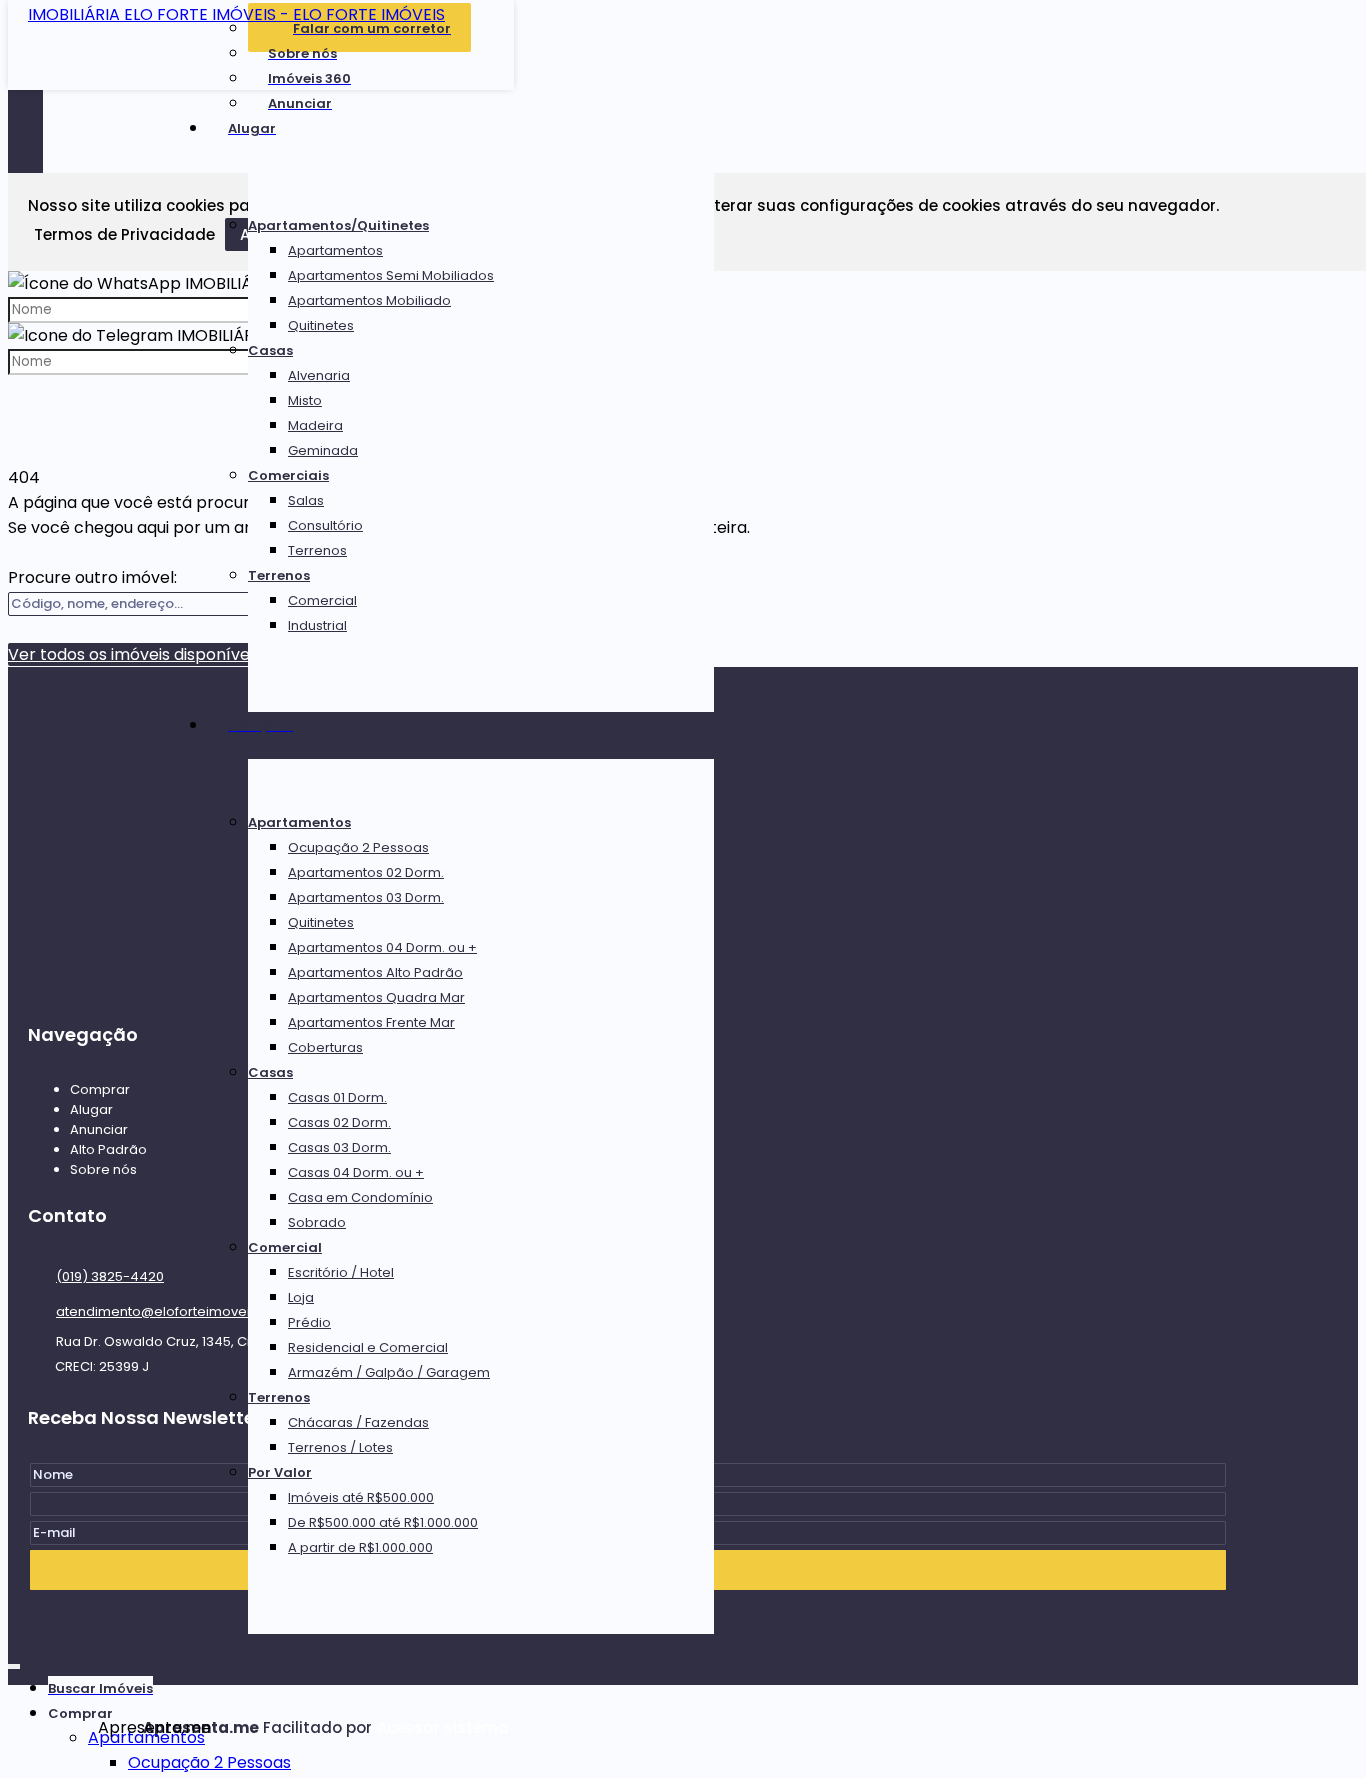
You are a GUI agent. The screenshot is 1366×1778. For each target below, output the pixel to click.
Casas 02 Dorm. (339, 1122)
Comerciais (288, 475)
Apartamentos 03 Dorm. (366, 897)
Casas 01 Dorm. (337, 1097)
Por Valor (280, 1472)
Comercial (322, 600)
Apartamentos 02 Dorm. (366, 872)
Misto (305, 400)
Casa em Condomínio (360, 1197)
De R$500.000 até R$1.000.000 (383, 1522)
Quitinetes (321, 325)
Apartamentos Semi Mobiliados (391, 275)
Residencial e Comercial (368, 1347)
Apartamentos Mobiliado (369, 300)
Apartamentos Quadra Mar (376, 997)
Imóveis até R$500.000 (361, 1497)
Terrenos (317, 550)
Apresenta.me (120, 1727)
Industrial (317, 625)
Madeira (315, 425)
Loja (301, 1297)
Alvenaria (319, 375)
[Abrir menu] (14, 1662)
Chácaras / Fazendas (358, 1422)
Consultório (325, 525)
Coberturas (325, 1047)
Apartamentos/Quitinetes (338, 225)
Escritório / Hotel (341, 1272)
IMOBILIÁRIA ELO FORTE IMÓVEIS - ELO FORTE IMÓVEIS (236, 14)
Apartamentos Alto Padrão (375, 972)
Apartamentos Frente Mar (371, 1022)
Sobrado (317, 1222)
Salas (306, 500)
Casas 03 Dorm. (339, 1147)
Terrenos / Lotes (340, 1447)
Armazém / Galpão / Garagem (389, 1372)
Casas (270, 350)
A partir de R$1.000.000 (360, 1547)
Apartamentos (335, 250)
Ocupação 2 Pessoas (358, 847)
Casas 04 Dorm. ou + (356, 1172)
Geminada (323, 450)
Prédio (309, 1322)
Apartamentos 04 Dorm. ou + (382, 947)
